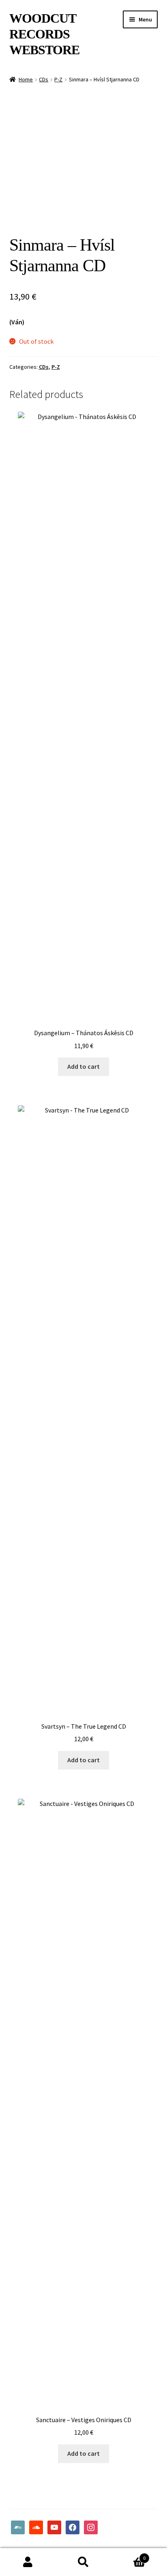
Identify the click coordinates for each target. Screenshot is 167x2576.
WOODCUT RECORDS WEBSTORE (44, 34)
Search (83, 2562)
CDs (44, 79)
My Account (28, 2562)
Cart (129, 2555)
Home (26, 79)
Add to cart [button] (83, 1066)
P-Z (58, 79)
